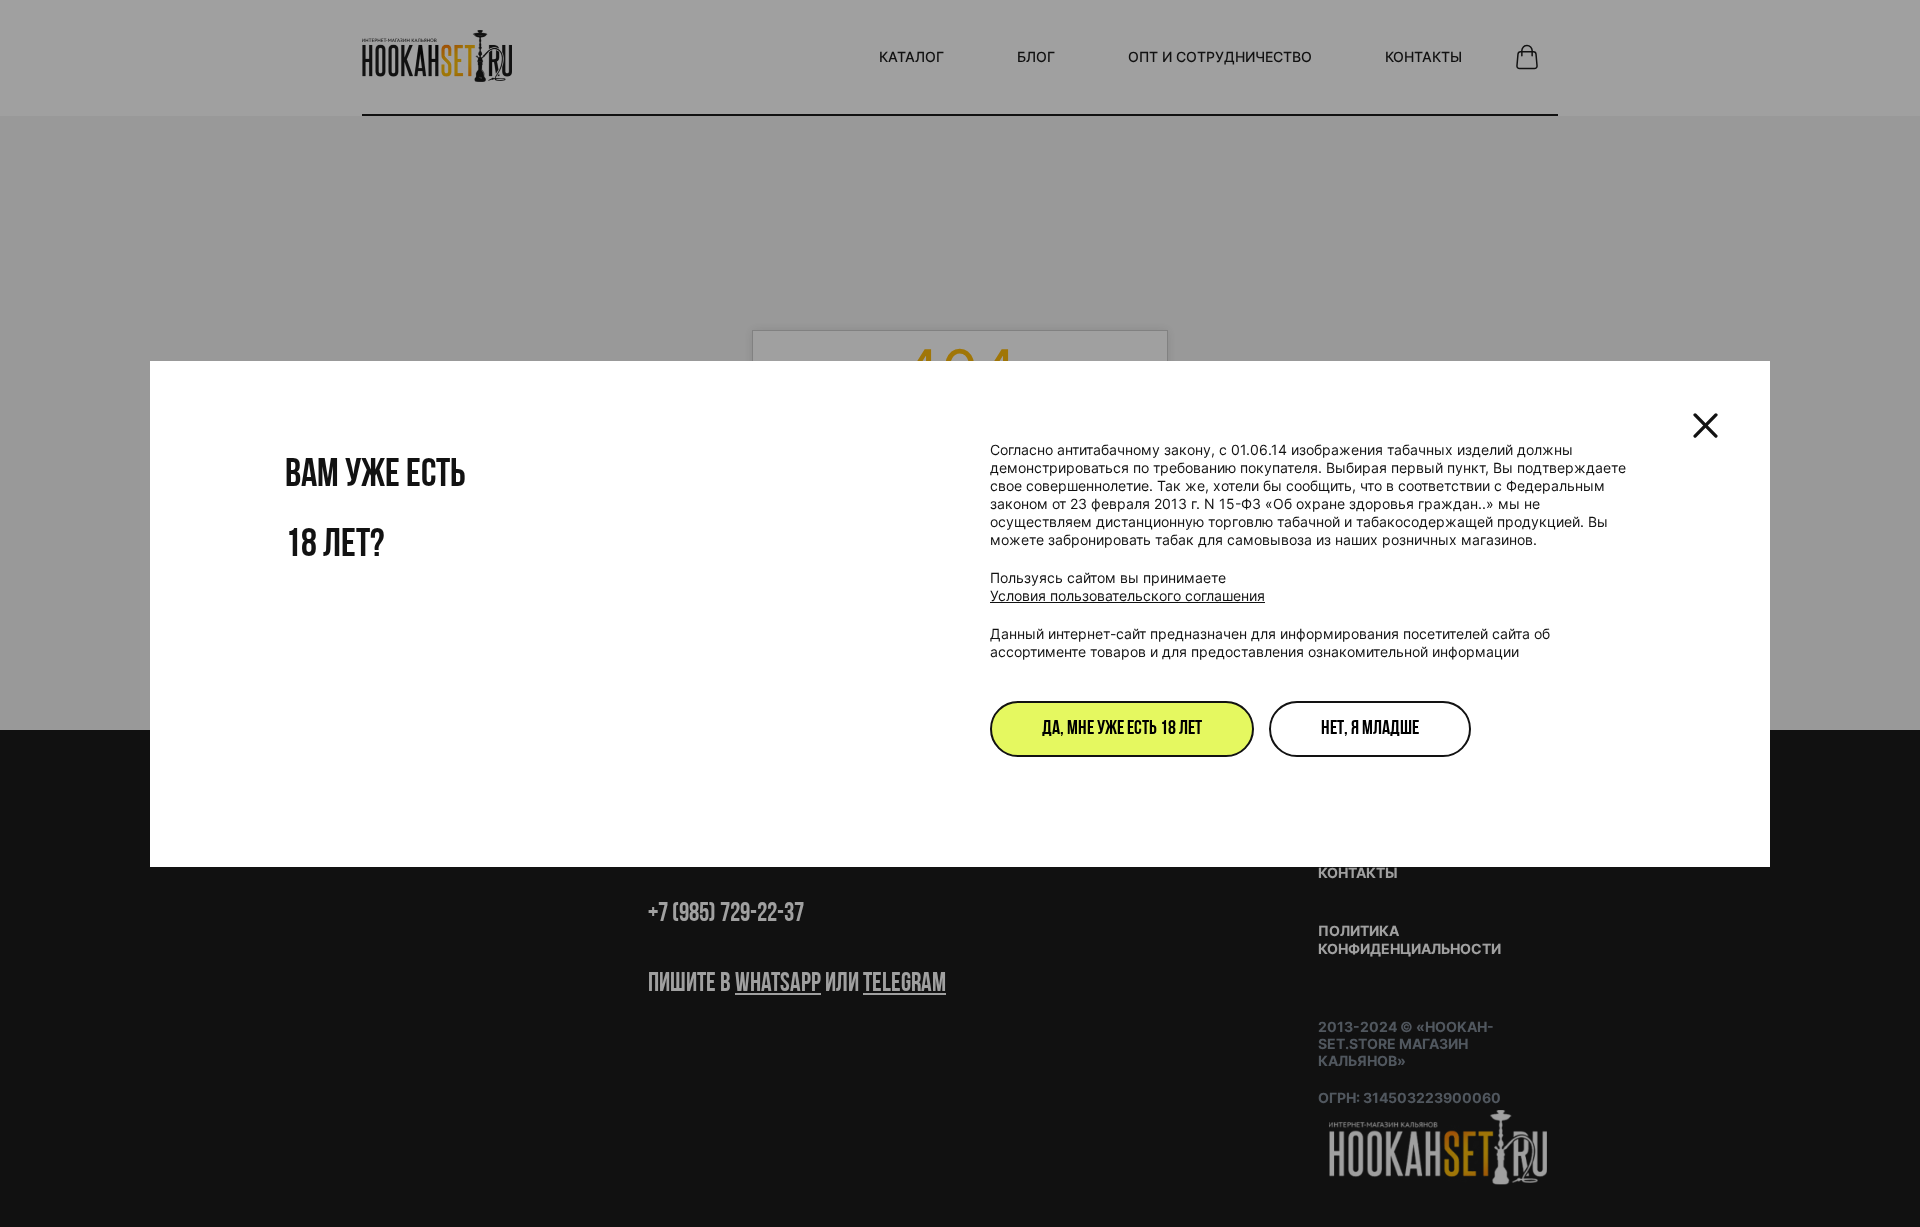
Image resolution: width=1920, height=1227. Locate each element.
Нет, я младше (1370, 729)
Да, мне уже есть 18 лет (1122, 729)
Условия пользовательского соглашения (1127, 595)
